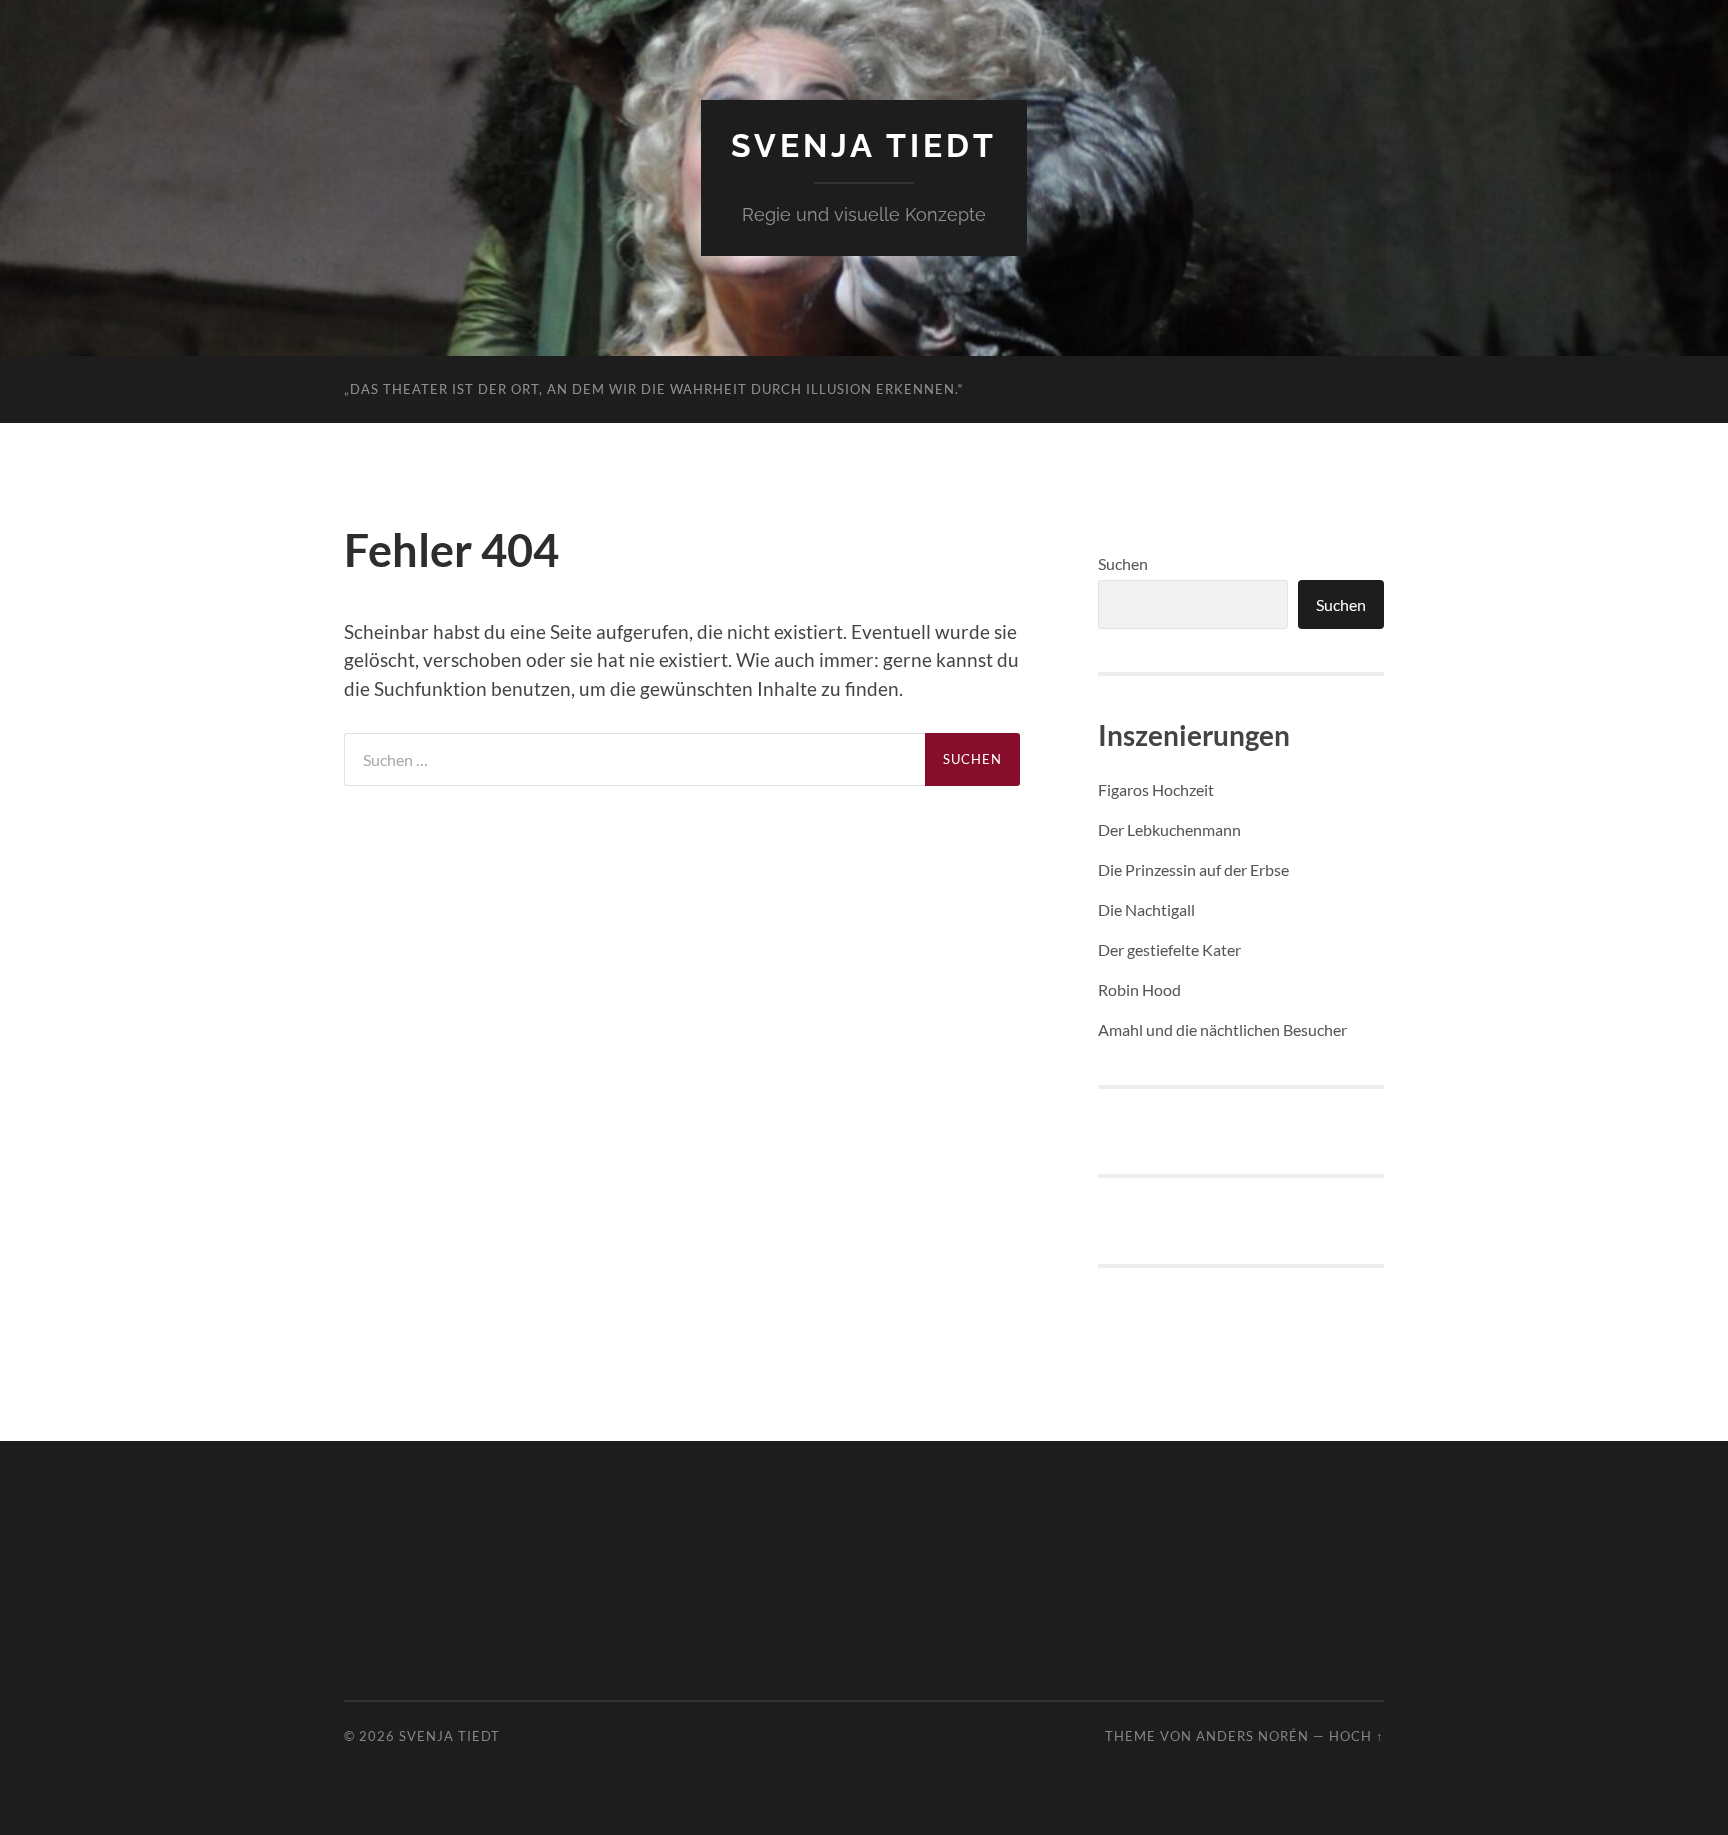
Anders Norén (1252, 1736)
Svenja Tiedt (864, 145)
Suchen (1123, 563)
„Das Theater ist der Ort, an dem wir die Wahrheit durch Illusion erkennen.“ (654, 389)
